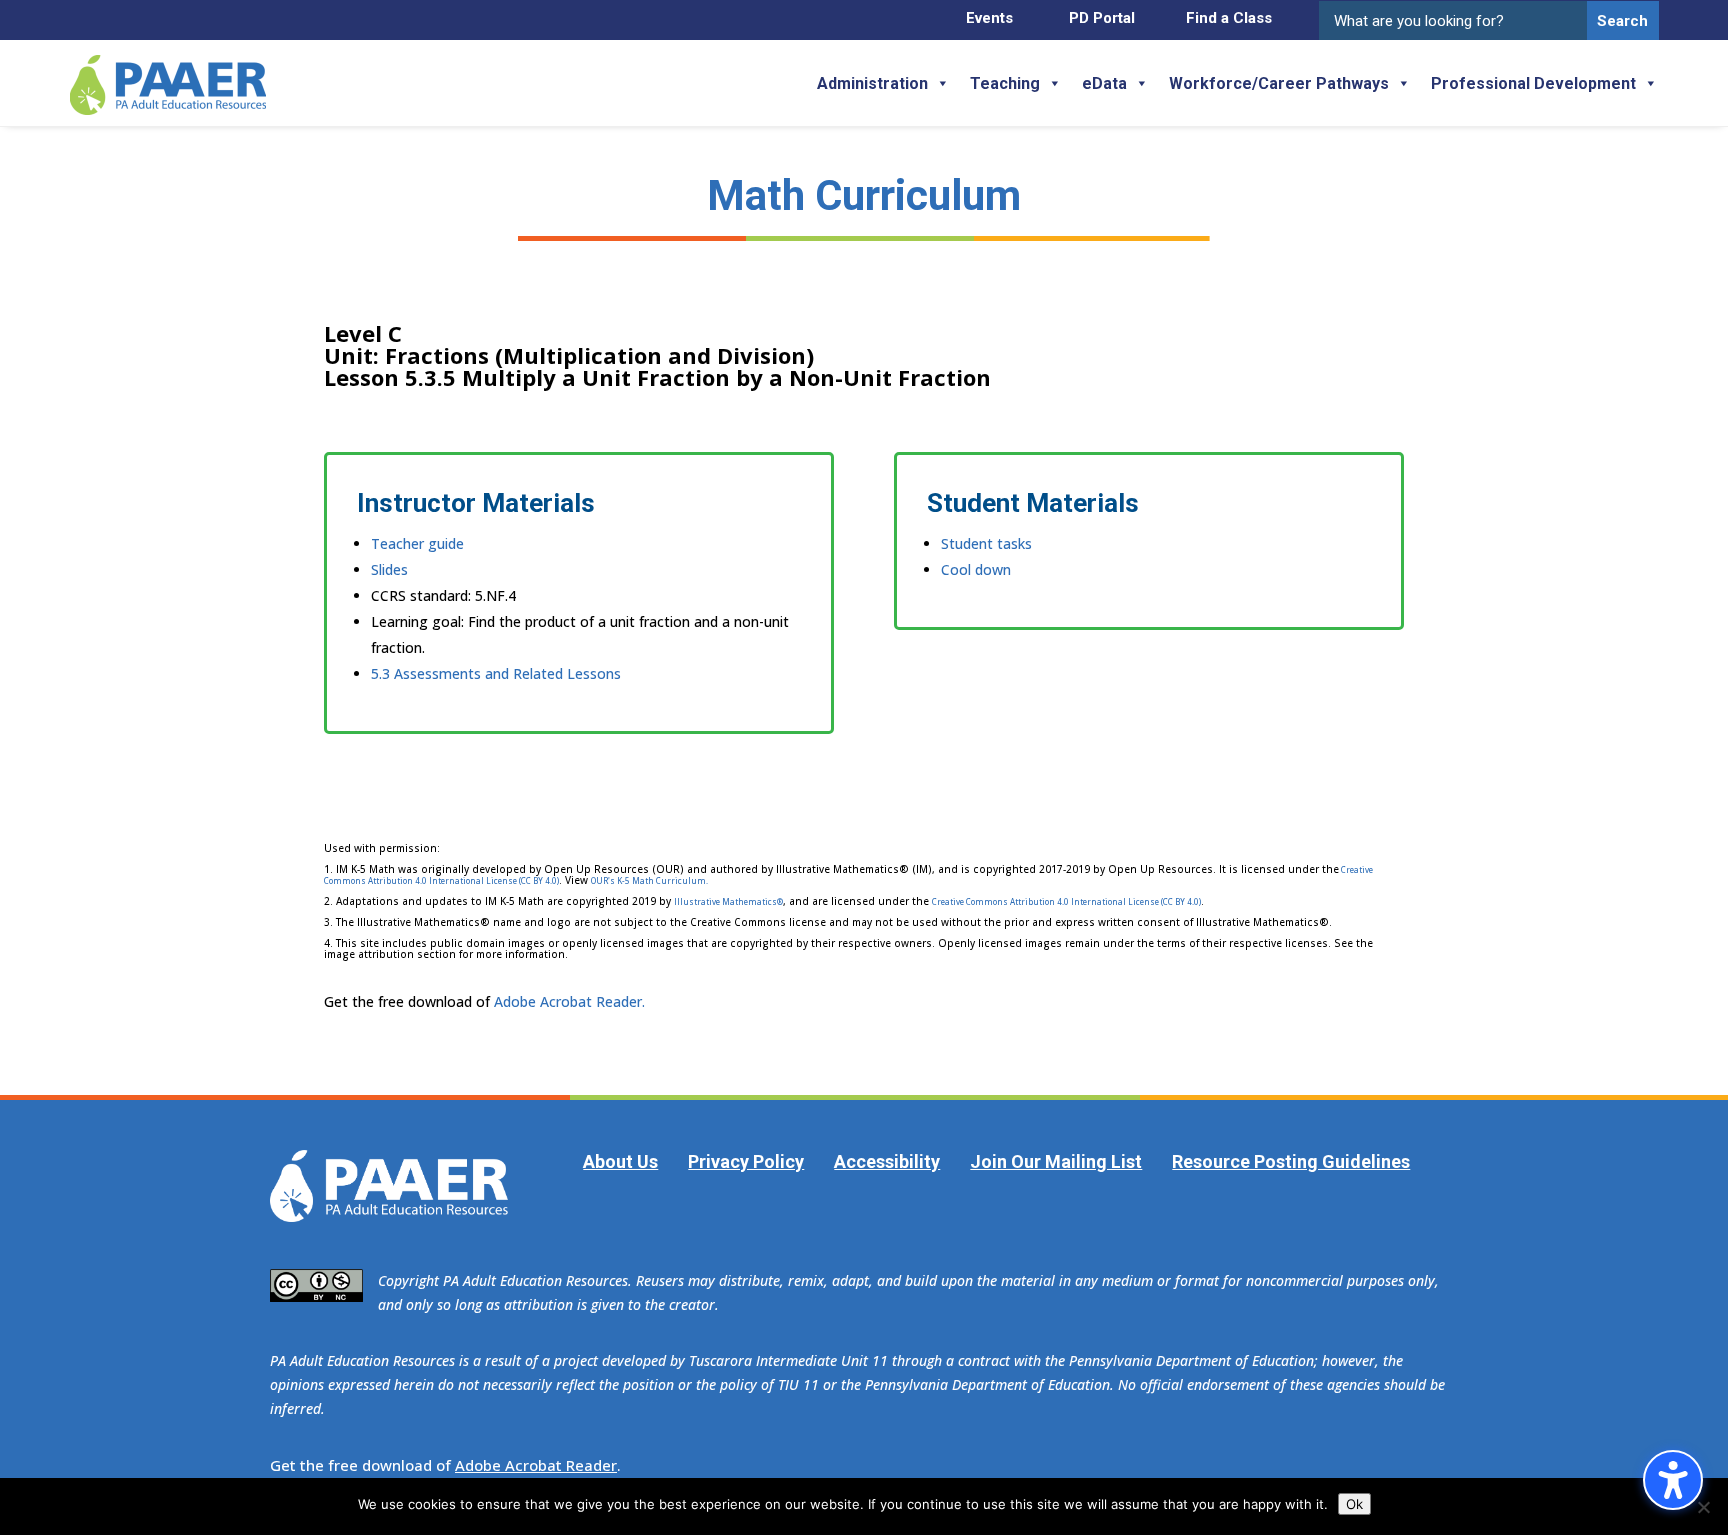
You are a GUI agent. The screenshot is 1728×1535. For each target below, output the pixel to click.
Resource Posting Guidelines (1291, 1161)
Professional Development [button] (1533, 83)
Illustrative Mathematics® (728, 901)
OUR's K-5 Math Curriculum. (649, 880)
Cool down (976, 569)
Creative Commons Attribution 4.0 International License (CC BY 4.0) (1066, 901)
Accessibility (887, 1161)
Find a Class (1229, 18)
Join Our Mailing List (1056, 1161)
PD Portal (1102, 18)
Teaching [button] (1005, 83)
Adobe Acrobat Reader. (569, 1001)
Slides (389, 569)
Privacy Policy (746, 1161)
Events (989, 18)
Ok (1354, 1504)
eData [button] (1104, 83)
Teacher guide (417, 543)
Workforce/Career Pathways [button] (1279, 83)
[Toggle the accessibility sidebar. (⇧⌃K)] (1673, 1480)
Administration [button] (872, 83)
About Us (620, 1161)
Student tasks (986, 543)
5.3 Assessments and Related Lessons (496, 673)
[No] (1703, 1507)
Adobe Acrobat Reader (536, 1465)
